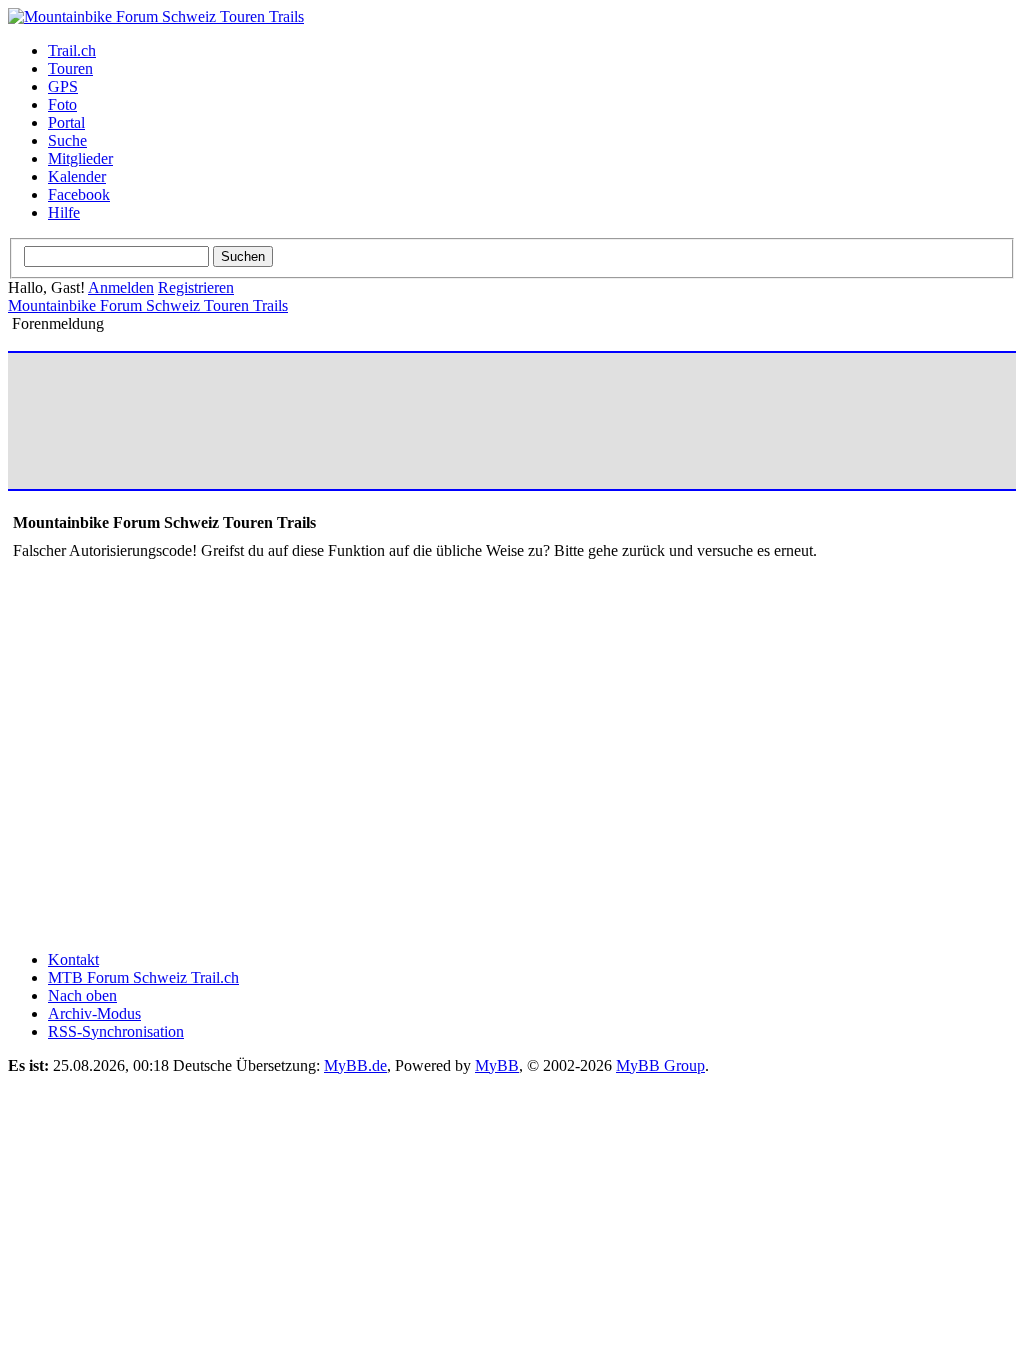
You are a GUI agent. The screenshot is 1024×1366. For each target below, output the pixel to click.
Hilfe (64, 212)
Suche (67, 140)
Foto (62, 104)
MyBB (497, 1065)
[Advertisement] (377, 421)
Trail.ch (72, 50)
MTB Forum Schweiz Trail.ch (143, 977)
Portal (66, 122)
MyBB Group (660, 1065)
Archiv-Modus (94, 1013)
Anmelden (121, 287)
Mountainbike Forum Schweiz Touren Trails (148, 305)
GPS (63, 86)
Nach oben (82, 995)
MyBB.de (355, 1065)
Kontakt (73, 959)
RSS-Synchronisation (116, 1031)
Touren (70, 68)
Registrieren (196, 287)
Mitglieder (80, 158)
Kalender (77, 176)
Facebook (79, 194)
